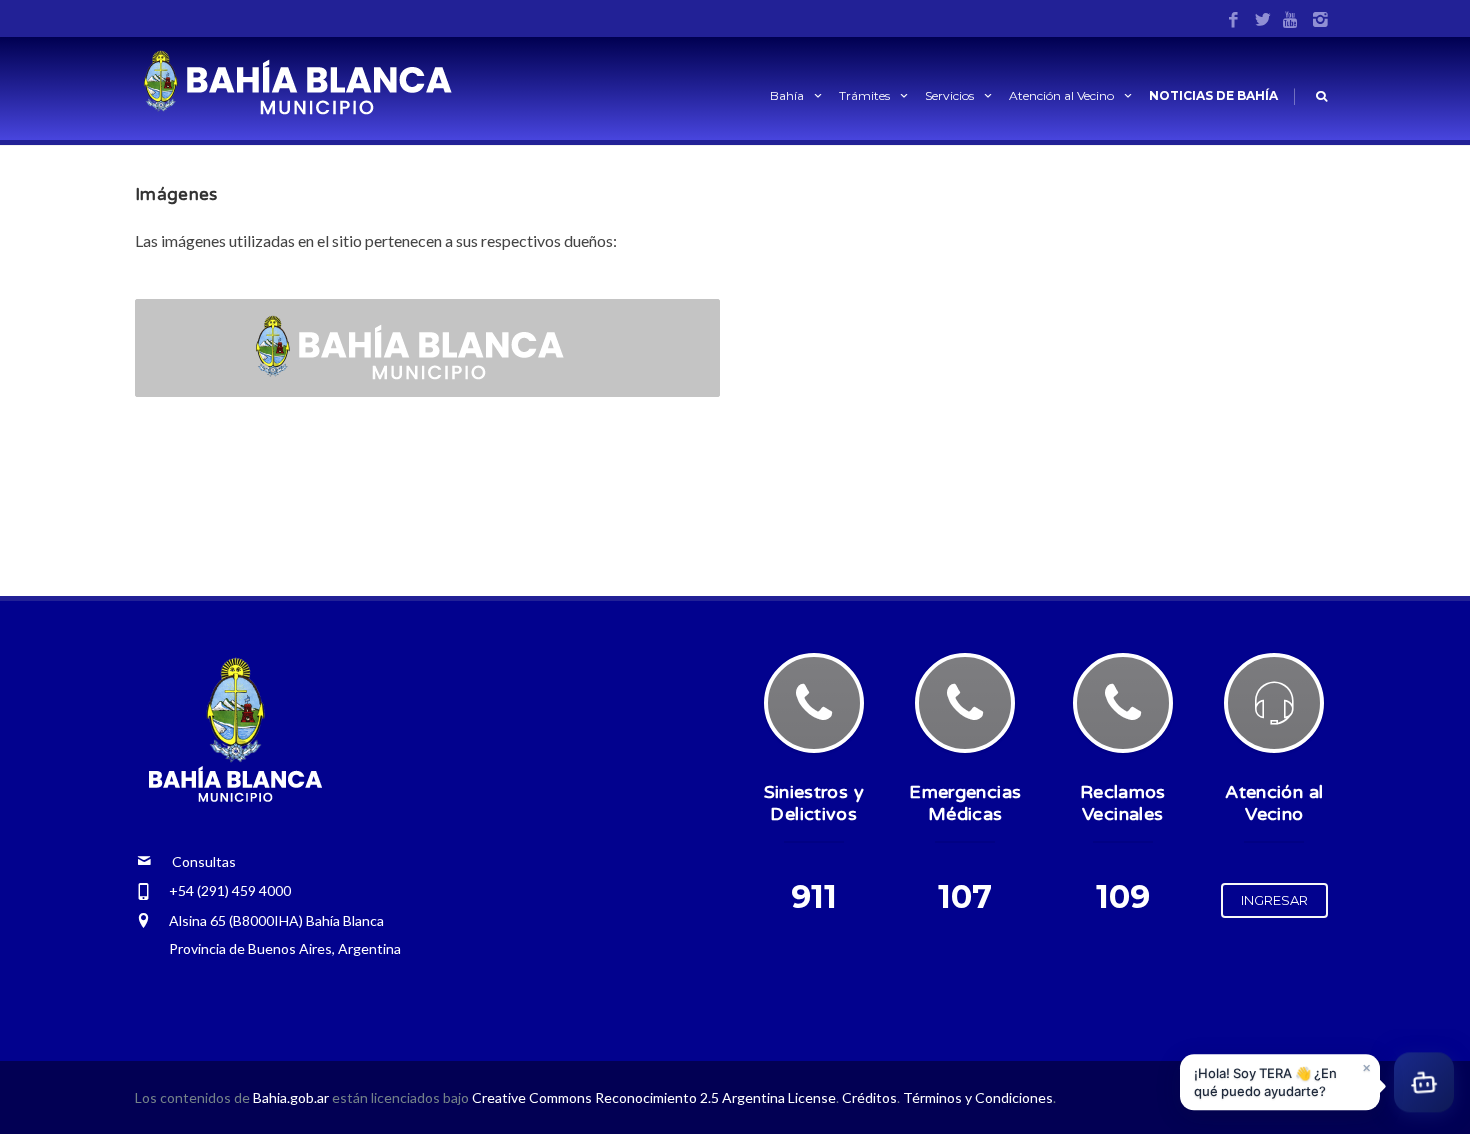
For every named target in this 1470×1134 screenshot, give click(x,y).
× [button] (1366, 1067)
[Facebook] (1233, 20)
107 (965, 896)
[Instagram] (1320, 20)
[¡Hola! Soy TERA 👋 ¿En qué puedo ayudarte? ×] (1424, 1084)
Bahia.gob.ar (292, 1097)
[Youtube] (1291, 20)
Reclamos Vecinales (1123, 803)
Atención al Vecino (1061, 95)
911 (814, 896)
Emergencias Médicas (965, 803)
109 (1123, 896)
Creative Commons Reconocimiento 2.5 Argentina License (654, 1097)
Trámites (864, 95)
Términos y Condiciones (978, 1097)
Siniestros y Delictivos (814, 803)
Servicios (949, 95)
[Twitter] (1262, 20)
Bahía (787, 95)
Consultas (193, 861)
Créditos (869, 1097)
